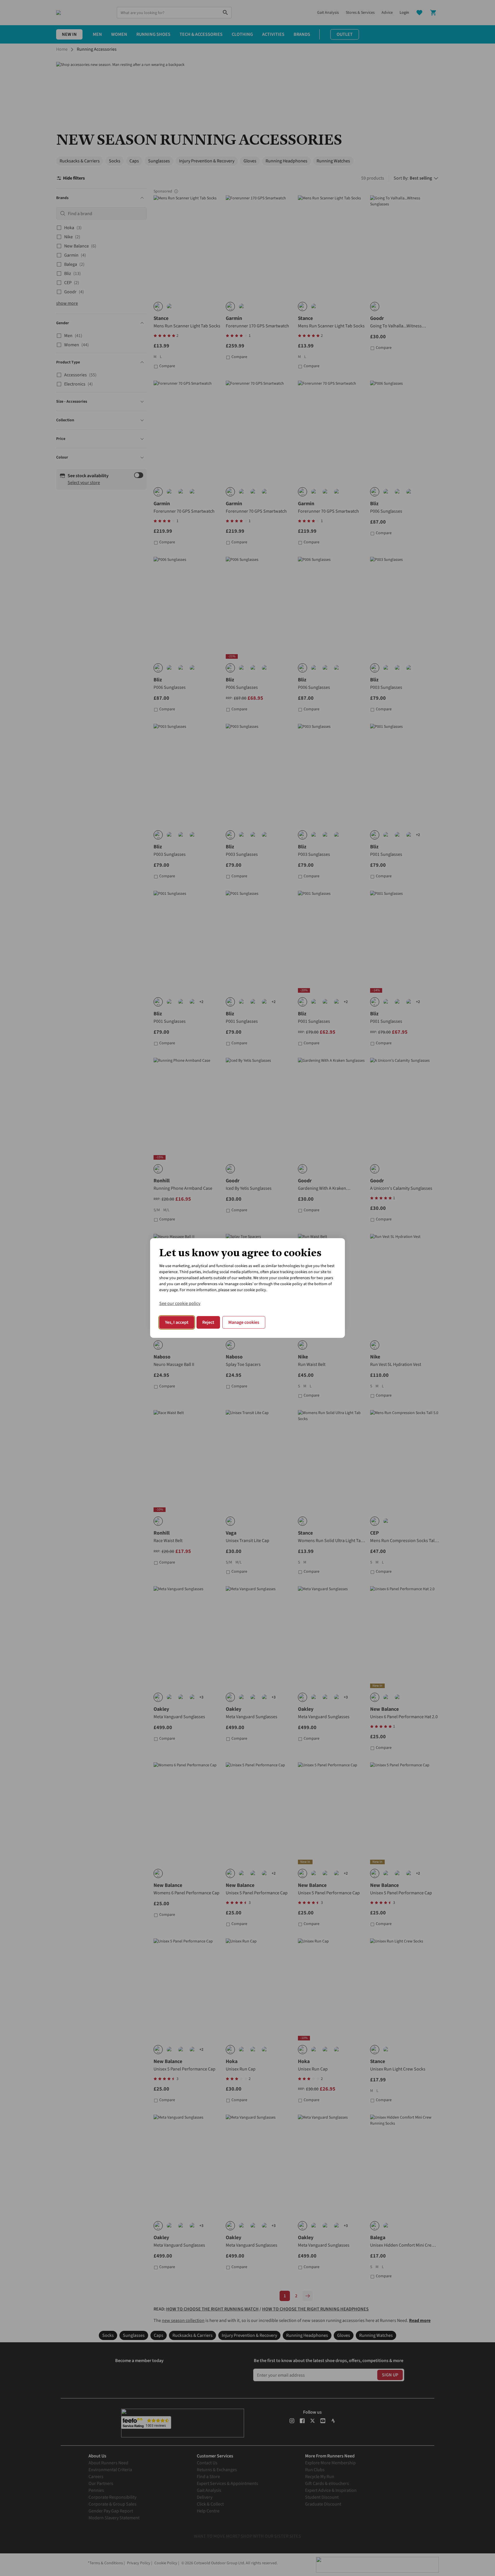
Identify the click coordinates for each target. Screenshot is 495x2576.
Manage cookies (244, 1322)
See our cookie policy (180, 1303)
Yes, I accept (177, 1322)
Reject (208, 1322)
